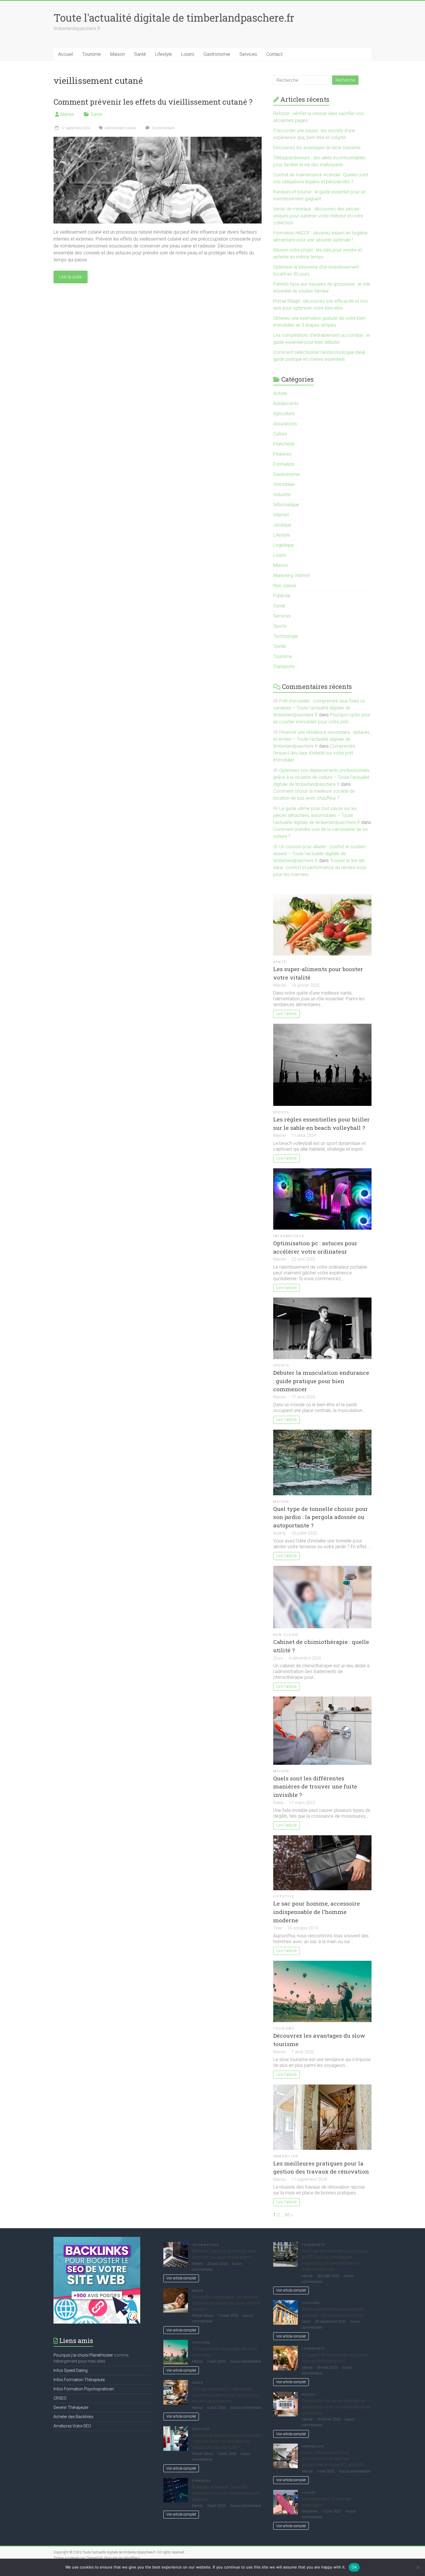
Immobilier (284, 484)
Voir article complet (181, 2278)
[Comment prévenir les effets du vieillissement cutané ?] (158, 139)
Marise (67, 114)
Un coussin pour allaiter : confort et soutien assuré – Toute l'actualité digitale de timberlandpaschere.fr (319, 854)
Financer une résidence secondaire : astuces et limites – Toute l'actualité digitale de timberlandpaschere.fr (321, 739)
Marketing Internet (292, 575)
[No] (418, 2567)
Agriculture (284, 414)
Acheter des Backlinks (73, 2417)
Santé (140, 54)
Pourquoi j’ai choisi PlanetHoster (83, 2355)
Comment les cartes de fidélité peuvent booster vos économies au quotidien (336, 2407)
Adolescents (286, 403)
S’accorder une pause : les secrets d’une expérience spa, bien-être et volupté (226, 2303)
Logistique (284, 545)
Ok (354, 2567)
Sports (280, 626)
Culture (280, 434)
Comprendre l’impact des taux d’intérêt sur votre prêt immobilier (314, 753)
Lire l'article (287, 1014)
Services (248, 54)
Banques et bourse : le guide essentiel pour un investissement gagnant (226, 2493)
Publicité (282, 596)
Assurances (285, 424)
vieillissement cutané (120, 128)
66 (287, 2215)
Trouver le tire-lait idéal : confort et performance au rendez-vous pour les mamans (320, 867)
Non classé (285, 586)
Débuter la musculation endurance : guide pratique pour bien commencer (321, 1381)
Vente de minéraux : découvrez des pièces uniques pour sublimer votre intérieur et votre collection (318, 216)
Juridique (282, 525)
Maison (118, 54)
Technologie (286, 636)
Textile (280, 646)
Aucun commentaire (245, 2361)
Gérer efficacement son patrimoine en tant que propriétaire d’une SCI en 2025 (333, 2458)
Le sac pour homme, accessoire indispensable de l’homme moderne (317, 1912)
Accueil (65, 54)
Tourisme (92, 54)
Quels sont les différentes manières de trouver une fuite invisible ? (315, 1787)
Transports (284, 667)
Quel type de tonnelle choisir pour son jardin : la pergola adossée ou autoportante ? (321, 1517)
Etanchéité (284, 444)
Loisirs (188, 54)
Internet (281, 515)
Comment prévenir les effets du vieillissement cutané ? (153, 102)
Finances (282, 454)
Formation (284, 464)
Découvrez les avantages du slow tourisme (317, 148)
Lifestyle (164, 54)
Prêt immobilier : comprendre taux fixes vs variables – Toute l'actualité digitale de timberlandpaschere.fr (319, 708)
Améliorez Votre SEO (72, 2426)
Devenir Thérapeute (71, 2407)
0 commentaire (163, 128)
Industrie (282, 495)
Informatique (286, 505)
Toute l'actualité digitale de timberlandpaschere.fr (174, 18)
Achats (280, 393)
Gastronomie (217, 54)
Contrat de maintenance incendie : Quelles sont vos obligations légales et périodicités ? (227, 2441)
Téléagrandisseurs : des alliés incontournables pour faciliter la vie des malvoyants (226, 2395)
